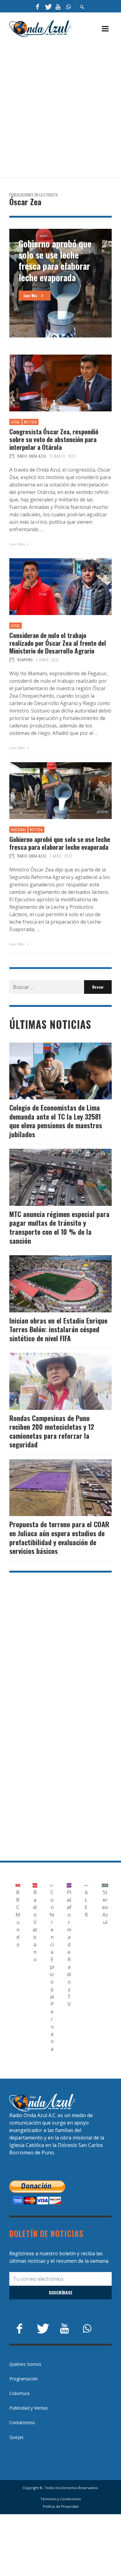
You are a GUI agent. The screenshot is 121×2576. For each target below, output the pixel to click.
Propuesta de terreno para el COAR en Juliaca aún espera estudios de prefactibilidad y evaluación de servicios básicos (59, 1537)
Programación (24, 2379)
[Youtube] (58, 6)
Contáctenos (22, 2422)
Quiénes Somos (25, 2364)
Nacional (18, 830)
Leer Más (17, 544)
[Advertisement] (60, 108)
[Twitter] (48, 6)
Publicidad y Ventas (29, 2408)
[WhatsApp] (68, 6)
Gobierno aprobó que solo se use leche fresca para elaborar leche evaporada (60, 843)
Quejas (16, 2437)
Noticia (30, 422)
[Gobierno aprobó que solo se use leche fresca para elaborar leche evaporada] (51, 790)
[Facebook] (38, 6)
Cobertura (19, 2393)
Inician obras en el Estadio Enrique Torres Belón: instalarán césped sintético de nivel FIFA (58, 1329)
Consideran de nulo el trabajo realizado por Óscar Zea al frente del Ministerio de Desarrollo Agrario (58, 643)
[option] (60, 283)
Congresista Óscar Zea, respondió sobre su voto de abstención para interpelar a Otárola (54, 439)
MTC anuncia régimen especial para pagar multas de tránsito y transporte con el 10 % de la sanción (59, 1227)
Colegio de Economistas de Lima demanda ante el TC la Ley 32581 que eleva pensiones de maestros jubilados (56, 1121)
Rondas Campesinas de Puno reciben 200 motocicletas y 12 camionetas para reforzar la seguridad (52, 1431)
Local (16, 422)
